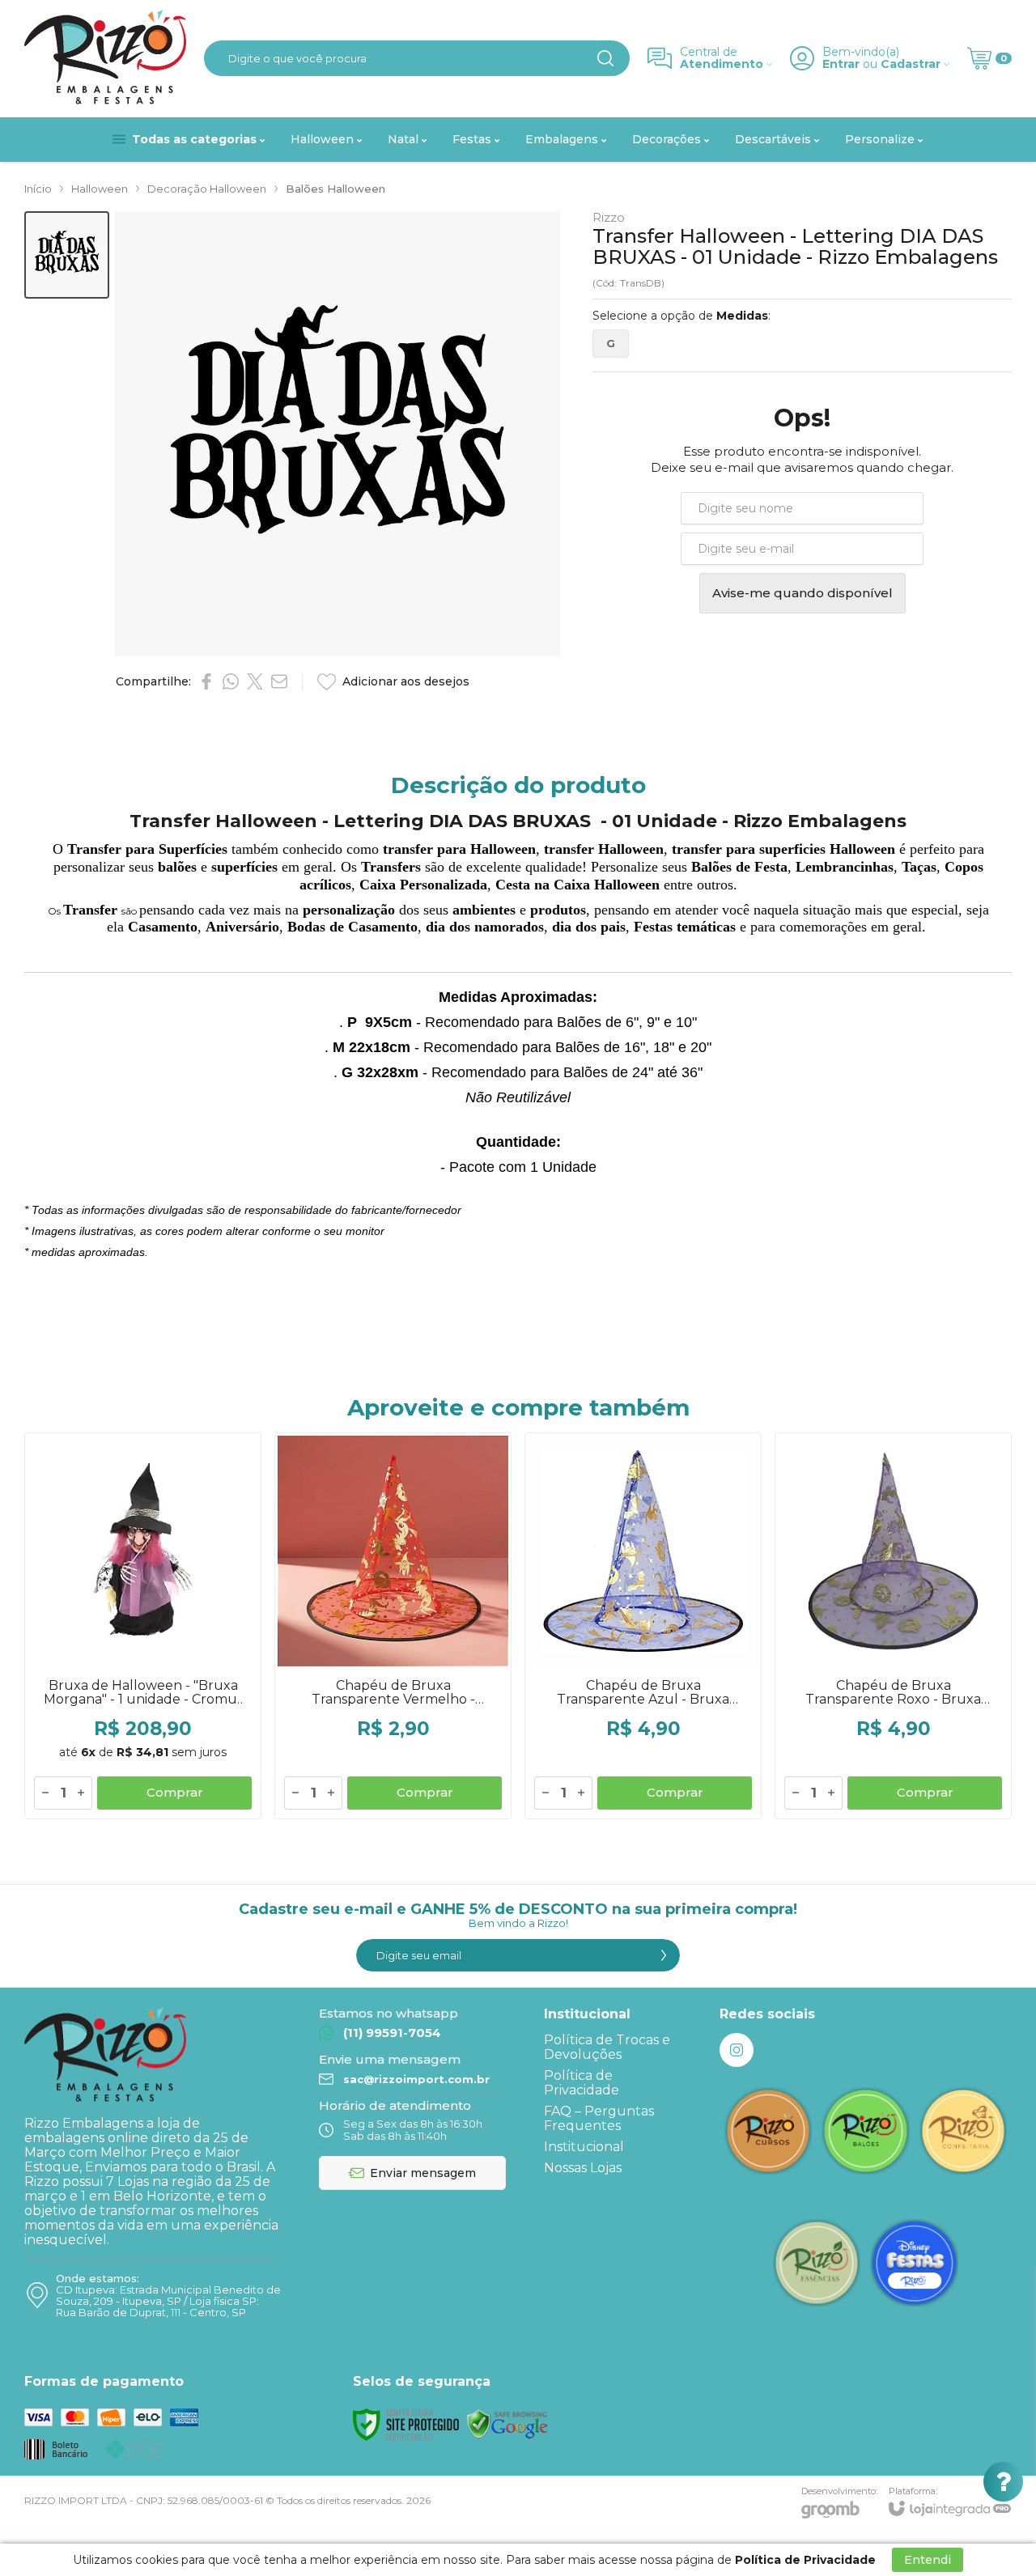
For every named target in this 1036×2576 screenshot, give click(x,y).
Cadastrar (911, 64)
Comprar (175, 1792)
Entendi (928, 2560)
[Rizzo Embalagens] (105, 58)
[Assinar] (664, 1955)
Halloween (100, 189)
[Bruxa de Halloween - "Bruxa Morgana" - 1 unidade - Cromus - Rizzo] (143, 1626)
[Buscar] (605, 58)
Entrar (841, 64)
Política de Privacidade (582, 2083)
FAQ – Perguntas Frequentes (599, 2118)
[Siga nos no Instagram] (737, 2050)
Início (38, 189)
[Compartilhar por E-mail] (279, 681)
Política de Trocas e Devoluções (607, 2047)
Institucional (584, 2147)
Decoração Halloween (207, 189)
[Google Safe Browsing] (507, 2423)
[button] (67, 255)
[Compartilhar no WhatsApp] (231, 681)
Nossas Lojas (583, 2168)
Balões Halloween (335, 189)
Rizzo (609, 217)
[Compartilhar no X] (255, 681)
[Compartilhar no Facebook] (206, 681)
